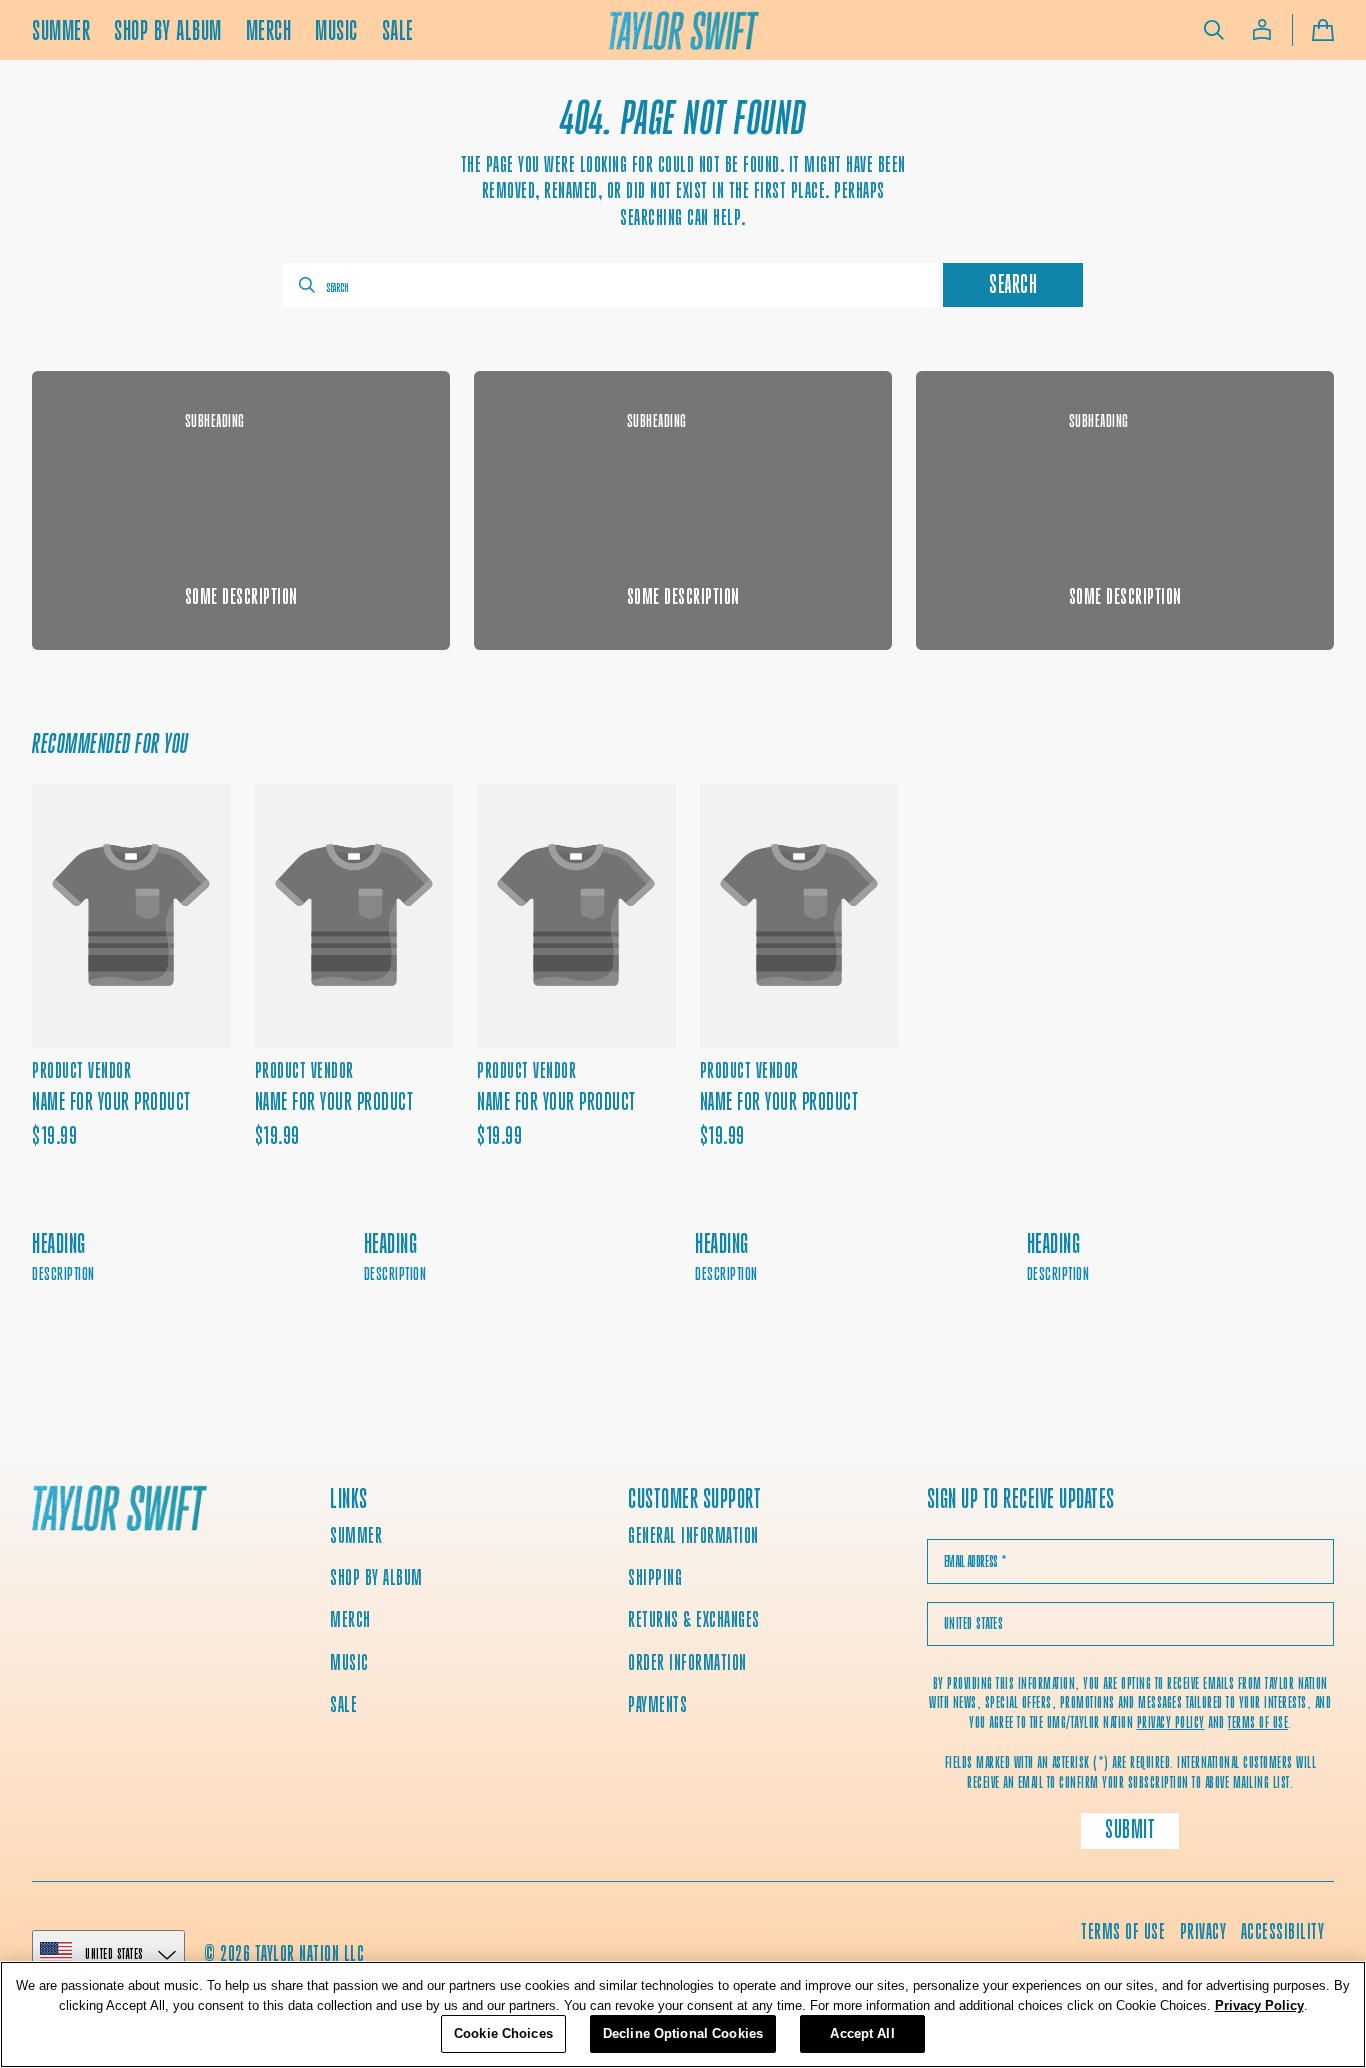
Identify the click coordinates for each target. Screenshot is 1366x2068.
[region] (683, 2014)
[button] (1214, 30)
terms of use (1258, 1722)
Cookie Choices (503, 2033)
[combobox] (611, 285)
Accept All (862, 2033)
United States (114, 1953)
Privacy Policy (1259, 2005)
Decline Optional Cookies (683, 2033)
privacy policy (1171, 1722)
